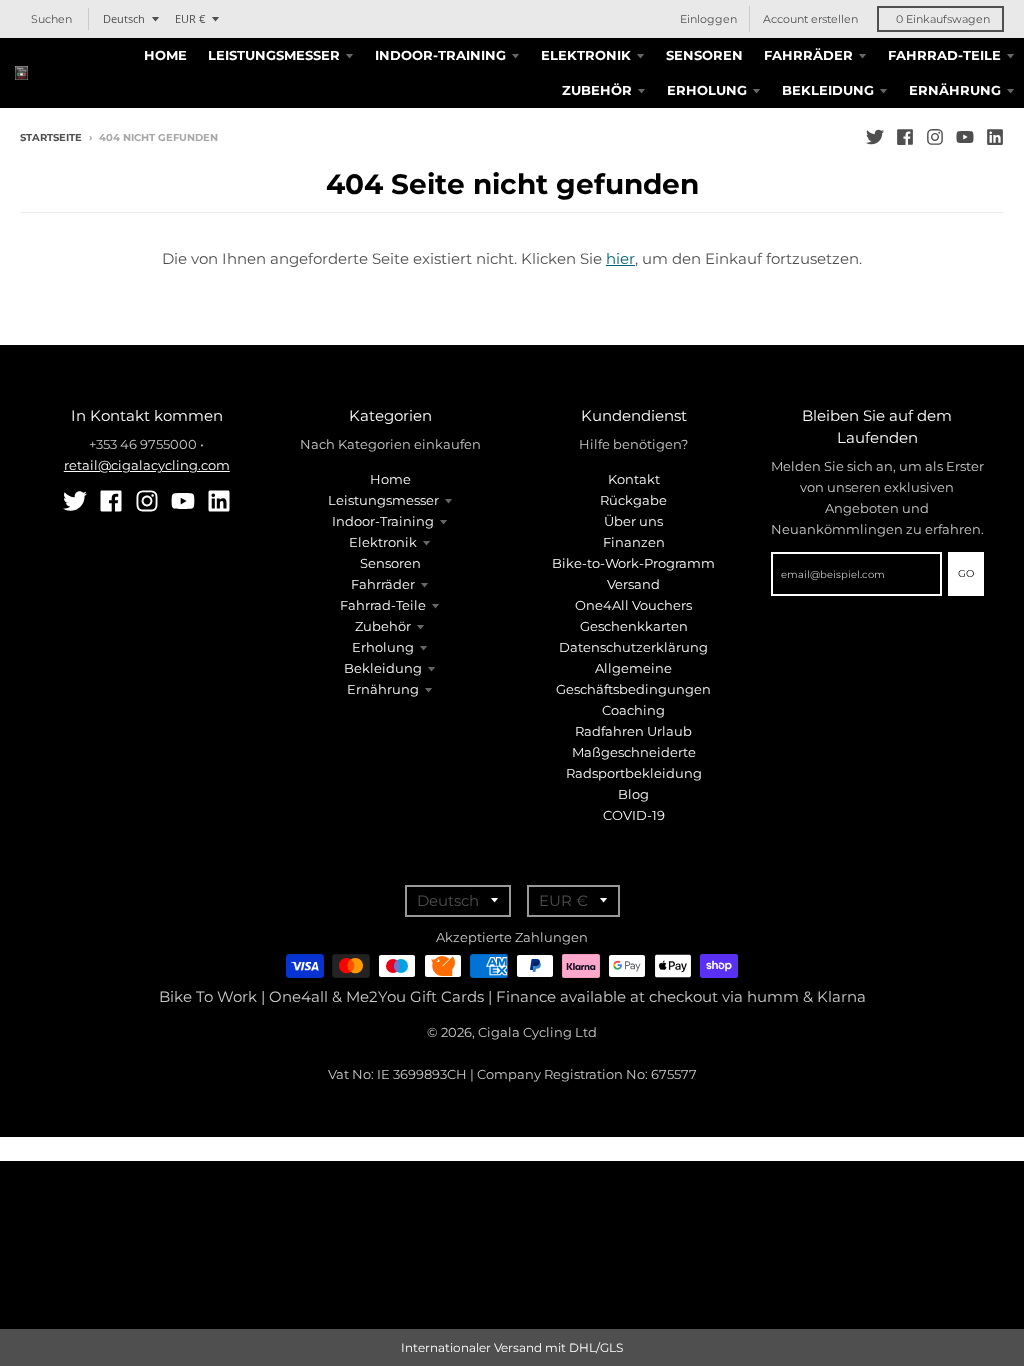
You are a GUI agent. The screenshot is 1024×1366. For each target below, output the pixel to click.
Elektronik (383, 542)
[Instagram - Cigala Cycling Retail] (935, 137)
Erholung (383, 647)
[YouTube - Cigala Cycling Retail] (965, 137)
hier (620, 258)
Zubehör (383, 626)
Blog (633, 794)
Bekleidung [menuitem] (828, 90)
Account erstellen (810, 19)
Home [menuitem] (165, 55)
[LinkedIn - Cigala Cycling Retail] (995, 137)
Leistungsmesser (383, 500)
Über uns (633, 521)
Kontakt (634, 479)
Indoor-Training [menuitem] (440, 55)
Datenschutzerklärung (633, 647)
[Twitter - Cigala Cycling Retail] (875, 137)
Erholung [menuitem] (707, 90)
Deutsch (124, 18)
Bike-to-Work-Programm (633, 563)
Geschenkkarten (634, 626)
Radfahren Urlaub (633, 731)
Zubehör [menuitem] (597, 90)
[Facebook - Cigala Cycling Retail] (905, 137)
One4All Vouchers (633, 605)
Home (390, 479)
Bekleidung (383, 668)
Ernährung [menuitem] (955, 90)
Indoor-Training (383, 521)
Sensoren (390, 563)
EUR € (190, 18)
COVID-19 (634, 815)
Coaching (633, 710)
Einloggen (708, 19)
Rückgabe (633, 500)
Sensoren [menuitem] (704, 55)
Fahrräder (383, 584)
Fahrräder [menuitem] (808, 55)
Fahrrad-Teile (383, 605)
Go (966, 573)
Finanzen (634, 542)
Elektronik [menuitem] (586, 55)
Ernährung (383, 689)
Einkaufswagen (943, 19)
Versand (633, 584)
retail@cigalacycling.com (147, 465)
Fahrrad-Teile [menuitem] (944, 55)
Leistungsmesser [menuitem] (274, 55)
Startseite (51, 137)
